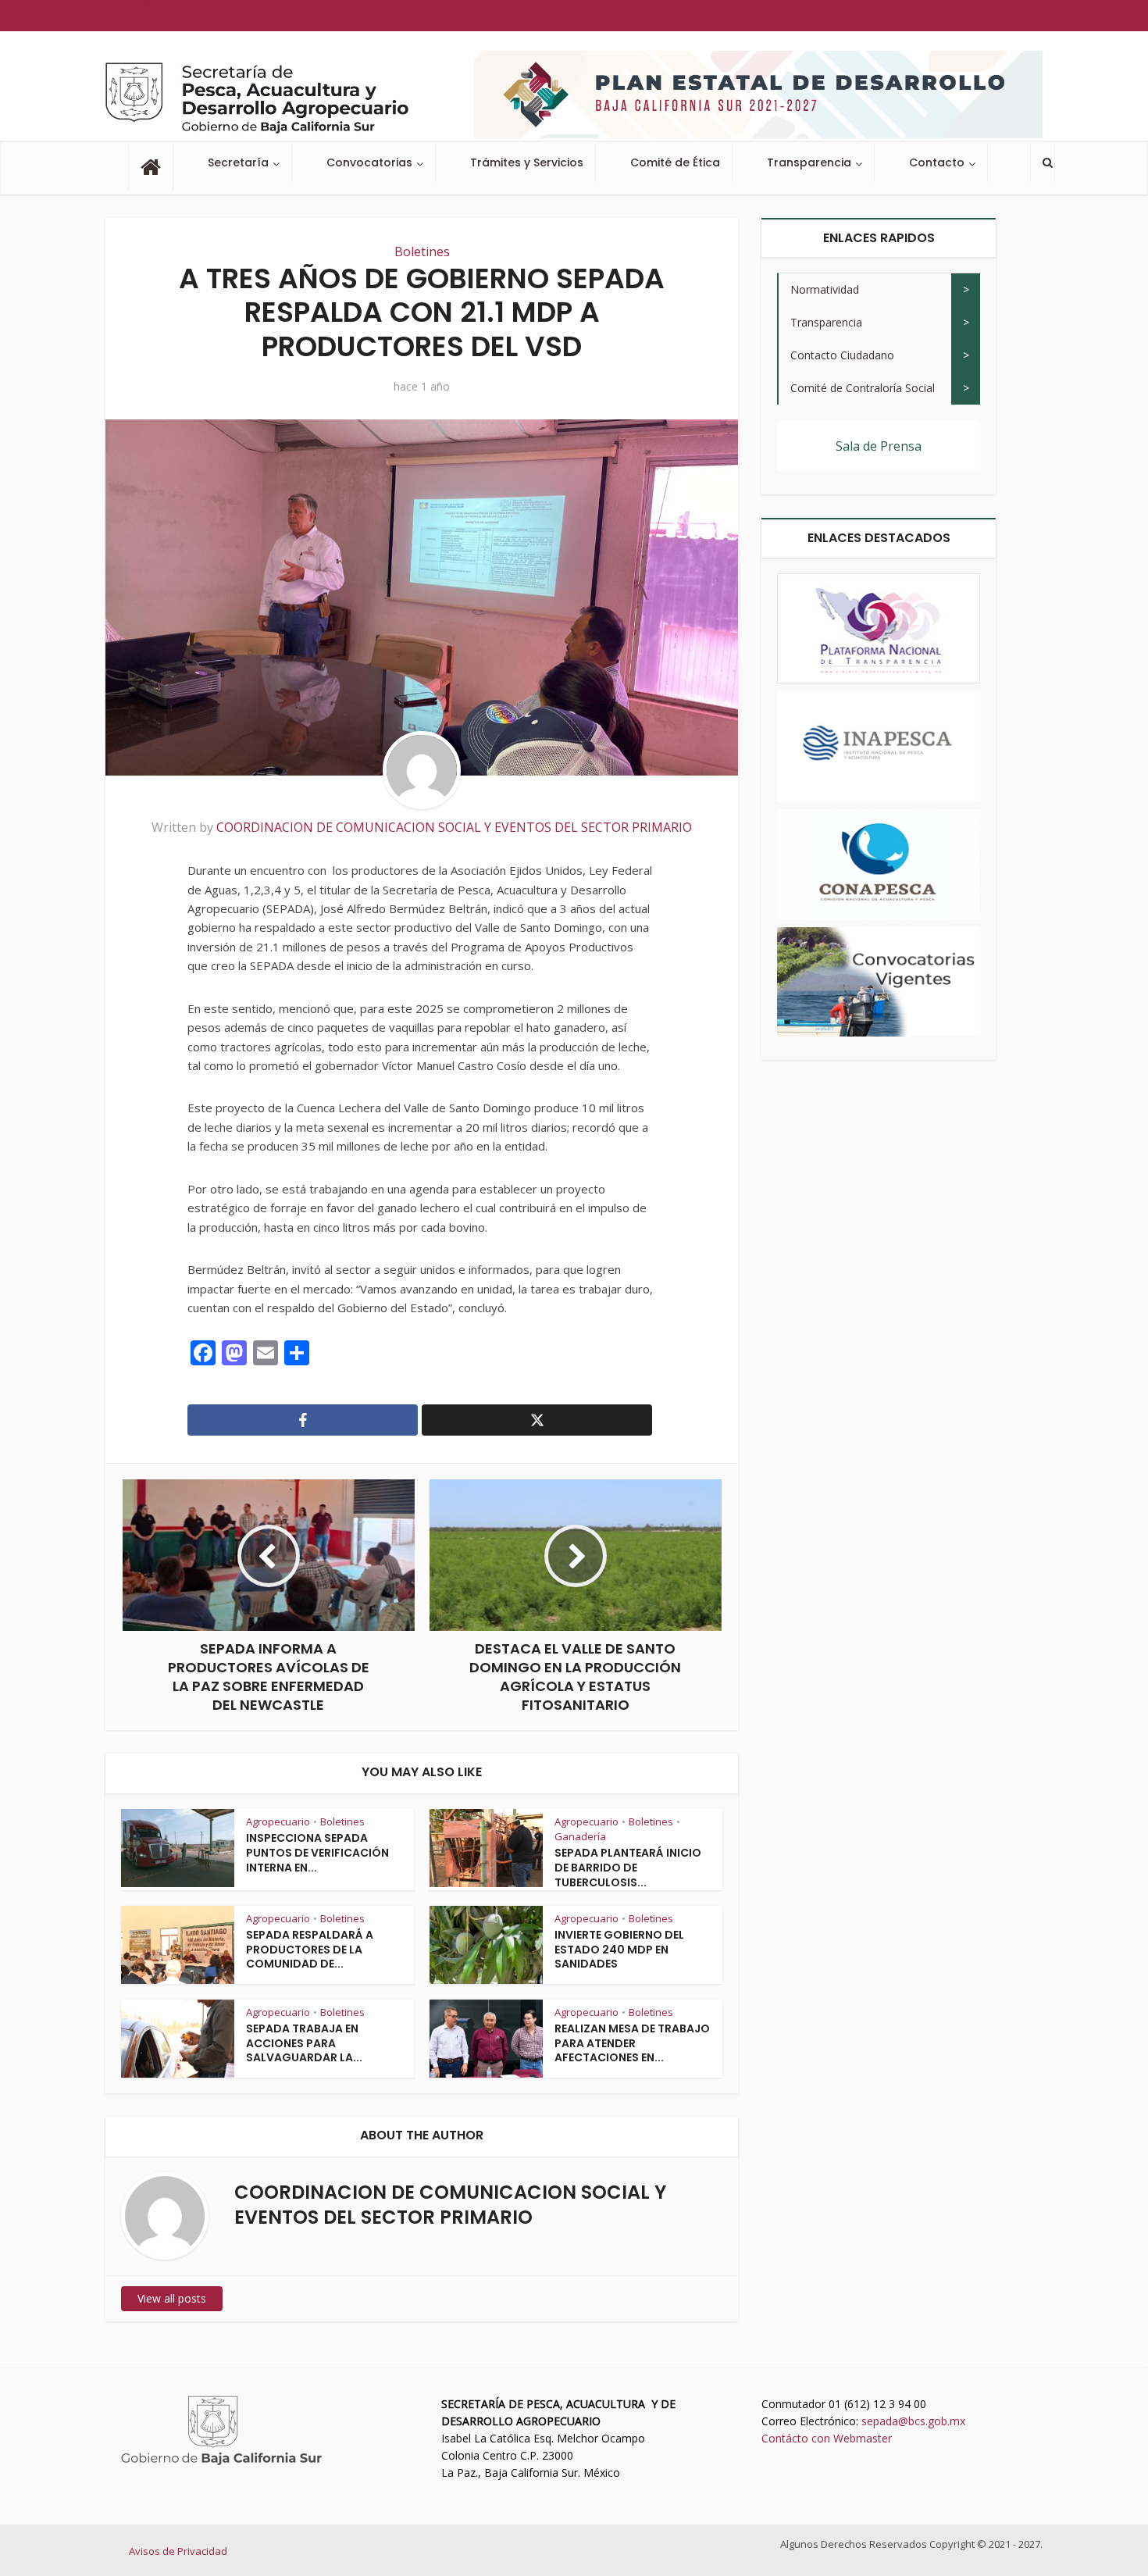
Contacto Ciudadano (842, 355)
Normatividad (825, 289)
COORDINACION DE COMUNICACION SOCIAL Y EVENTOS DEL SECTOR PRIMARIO (454, 827)
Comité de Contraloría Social (863, 388)
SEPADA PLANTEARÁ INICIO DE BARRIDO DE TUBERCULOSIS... (628, 1868)
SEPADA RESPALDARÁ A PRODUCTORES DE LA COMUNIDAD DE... (310, 1950)
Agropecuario (278, 1821)
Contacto (937, 162)
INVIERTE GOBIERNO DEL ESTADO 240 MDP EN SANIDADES (619, 1950)
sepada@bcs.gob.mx (913, 2421)
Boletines (422, 252)
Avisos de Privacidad (178, 2551)
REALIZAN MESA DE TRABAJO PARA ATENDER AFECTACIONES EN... (632, 2043)
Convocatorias (369, 162)
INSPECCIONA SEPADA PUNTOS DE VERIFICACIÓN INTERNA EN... (317, 1853)
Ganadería (580, 1836)
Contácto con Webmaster (827, 2438)
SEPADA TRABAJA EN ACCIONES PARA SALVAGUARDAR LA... (304, 2043)
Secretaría (238, 162)
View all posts (172, 2298)
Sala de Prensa (879, 446)
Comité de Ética (675, 162)
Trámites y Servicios (527, 162)
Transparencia (809, 162)
